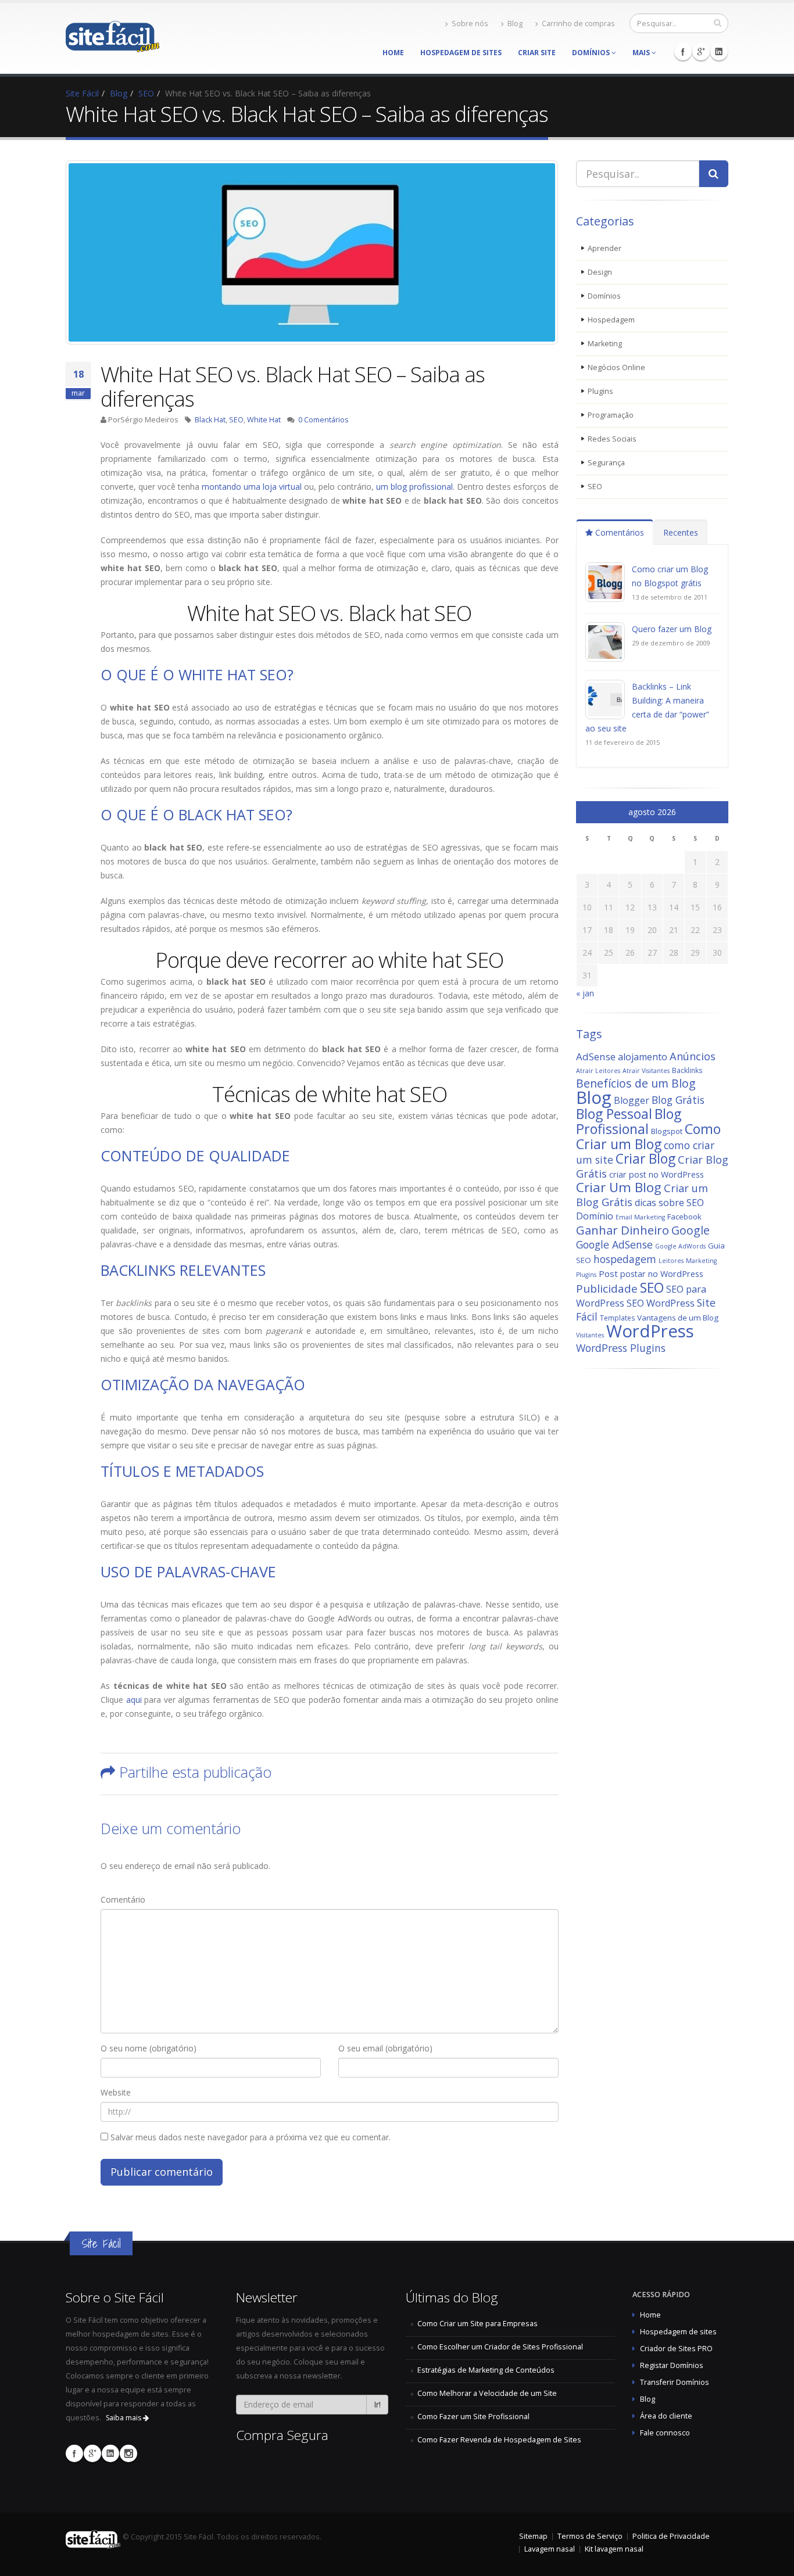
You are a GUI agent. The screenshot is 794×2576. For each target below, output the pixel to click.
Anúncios (693, 1056)
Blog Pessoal (614, 1114)
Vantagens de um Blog (678, 1318)
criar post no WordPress (657, 1174)
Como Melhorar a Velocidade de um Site (487, 2393)
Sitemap (533, 2536)
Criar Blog (645, 1159)
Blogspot (667, 1131)
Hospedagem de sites (678, 2332)
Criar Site (537, 53)
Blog (515, 24)
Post (608, 1273)
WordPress (650, 1331)
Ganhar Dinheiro (623, 1230)
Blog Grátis (678, 1100)
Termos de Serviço (590, 2536)
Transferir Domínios (675, 2382)
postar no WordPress (662, 1274)
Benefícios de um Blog (636, 1083)
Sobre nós (470, 24)
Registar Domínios (672, 2365)
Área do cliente (666, 2416)
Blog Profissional (629, 1121)
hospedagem (625, 1259)
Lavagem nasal (550, 2549)
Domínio (595, 1216)
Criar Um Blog (619, 1187)
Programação (611, 415)
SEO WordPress (661, 1303)
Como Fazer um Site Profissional (473, 2417)
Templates (617, 1318)
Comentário (123, 1899)
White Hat (264, 420)
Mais (642, 53)
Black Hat (210, 420)
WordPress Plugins (621, 1348)
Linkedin (719, 52)
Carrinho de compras (578, 24)
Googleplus (701, 52)
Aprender (605, 248)
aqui (134, 1700)
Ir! (377, 2404)
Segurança (606, 463)
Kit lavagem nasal (614, 2549)
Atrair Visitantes (646, 1071)
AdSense (596, 1056)
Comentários (618, 532)
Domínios (592, 53)
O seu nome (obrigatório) (149, 2048)
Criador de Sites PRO (676, 2349)
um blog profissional (414, 487)
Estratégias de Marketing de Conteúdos (486, 2370)
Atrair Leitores (598, 1071)
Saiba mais (124, 2418)
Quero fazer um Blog (672, 629)
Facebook (683, 52)
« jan (585, 993)
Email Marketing (640, 1217)
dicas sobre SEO (669, 1203)
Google (691, 1230)
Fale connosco (665, 2433)
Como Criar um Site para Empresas (478, 2324)
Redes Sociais (612, 439)
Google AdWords (680, 1246)
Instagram (128, 2453)
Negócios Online (616, 367)
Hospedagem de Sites (461, 53)
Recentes (681, 532)
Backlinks (687, 1070)
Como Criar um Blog (648, 1136)
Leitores (671, 1261)
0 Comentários (323, 420)
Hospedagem (611, 320)
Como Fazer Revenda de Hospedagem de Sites (499, 2440)
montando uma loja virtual (252, 487)
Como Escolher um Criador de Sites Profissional (500, 2347)
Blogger (632, 1100)
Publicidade (607, 1289)
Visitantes (590, 1335)
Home (393, 53)
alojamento (643, 1057)
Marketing (605, 344)
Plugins (600, 391)
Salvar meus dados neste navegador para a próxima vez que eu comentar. (251, 2137)
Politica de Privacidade (671, 2536)
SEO (236, 420)
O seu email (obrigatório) (385, 2048)
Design (600, 272)
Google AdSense (614, 1244)
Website (116, 2092)
